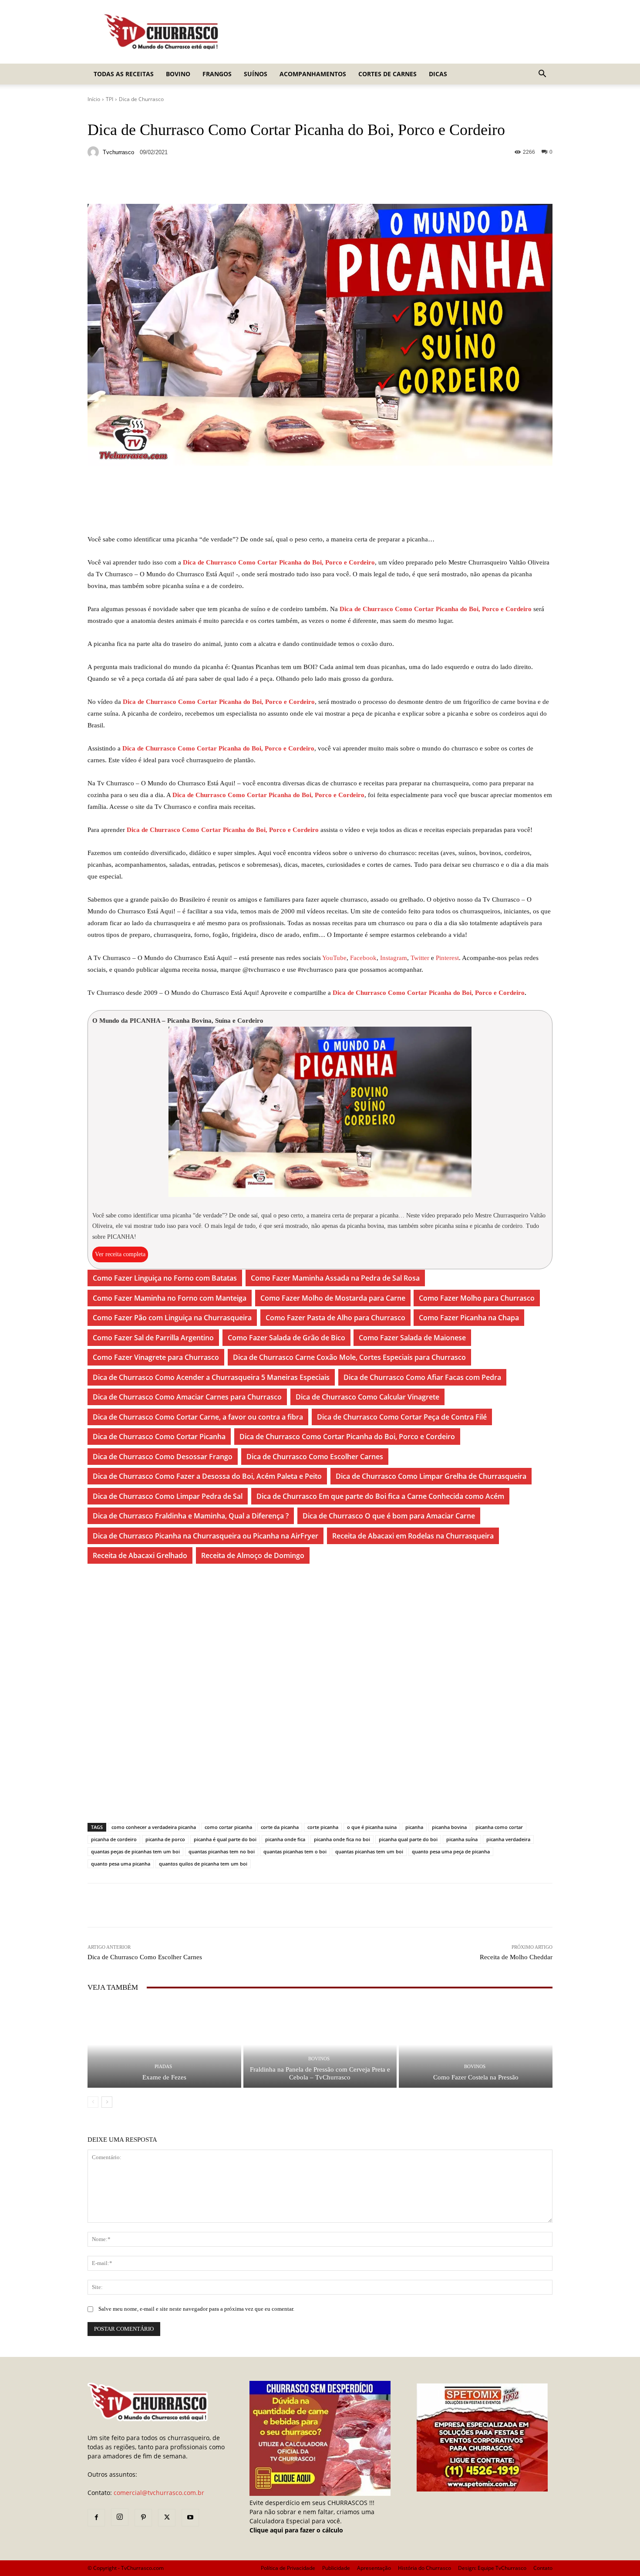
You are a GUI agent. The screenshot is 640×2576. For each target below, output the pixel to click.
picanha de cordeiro (114, 1839)
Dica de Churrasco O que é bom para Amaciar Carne (389, 1516)
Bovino (178, 74)
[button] (542, 75)
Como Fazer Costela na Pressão (476, 2077)
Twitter (421, 958)
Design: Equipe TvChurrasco (492, 2568)
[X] (167, 2518)
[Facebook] (96, 2518)
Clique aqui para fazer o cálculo (296, 2530)
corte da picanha (280, 1827)
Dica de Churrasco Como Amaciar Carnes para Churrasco (187, 1397)
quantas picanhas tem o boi (295, 1851)
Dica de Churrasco (141, 99)
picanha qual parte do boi (408, 1839)
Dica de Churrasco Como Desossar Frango (163, 1457)
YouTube (334, 958)
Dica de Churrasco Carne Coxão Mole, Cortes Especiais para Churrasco (349, 1357)
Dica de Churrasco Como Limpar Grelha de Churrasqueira (431, 1476)
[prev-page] (93, 2102)
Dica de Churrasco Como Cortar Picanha (159, 1437)
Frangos (217, 74)
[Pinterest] (143, 2518)
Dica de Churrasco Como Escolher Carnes (315, 1457)
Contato (543, 2568)
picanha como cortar (499, 1827)
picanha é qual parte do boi (225, 1839)
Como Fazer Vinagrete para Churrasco (156, 1357)
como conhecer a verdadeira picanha (154, 1827)
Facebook (363, 958)
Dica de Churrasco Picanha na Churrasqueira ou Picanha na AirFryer (205, 1536)
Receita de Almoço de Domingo (253, 1555)
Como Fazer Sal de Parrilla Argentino (153, 1338)
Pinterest (447, 958)
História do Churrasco (424, 2568)
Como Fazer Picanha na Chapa (469, 1318)
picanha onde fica (285, 1839)
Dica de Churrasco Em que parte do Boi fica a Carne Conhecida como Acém (380, 1496)
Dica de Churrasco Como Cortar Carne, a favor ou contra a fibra (198, 1417)
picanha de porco (165, 1839)
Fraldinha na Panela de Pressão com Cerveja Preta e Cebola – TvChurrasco (320, 2073)
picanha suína (462, 1839)
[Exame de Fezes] (164, 2044)
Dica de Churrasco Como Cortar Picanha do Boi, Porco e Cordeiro (279, 562)
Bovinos (319, 2059)
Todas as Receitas (124, 74)
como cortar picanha (228, 1827)
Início (94, 99)
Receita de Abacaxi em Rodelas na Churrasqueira (413, 1536)
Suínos (256, 74)
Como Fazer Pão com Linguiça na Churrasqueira (172, 1318)
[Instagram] (120, 2517)
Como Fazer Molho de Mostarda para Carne (333, 1298)
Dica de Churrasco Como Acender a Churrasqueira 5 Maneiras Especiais (211, 1377)
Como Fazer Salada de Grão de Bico (286, 1338)
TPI (109, 99)
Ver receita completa (120, 1254)
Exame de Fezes (164, 2077)
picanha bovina (449, 1827)
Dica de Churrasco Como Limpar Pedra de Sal (168, 1496)
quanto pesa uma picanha (121, 1864)
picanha (414, 1827)
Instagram (394, 958)
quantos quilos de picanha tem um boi (203, 1864)
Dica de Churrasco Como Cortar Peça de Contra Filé (402, 1417)
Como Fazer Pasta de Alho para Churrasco (335, 1318)
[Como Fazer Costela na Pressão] (476, 2044)
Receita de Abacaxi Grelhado (140, 1555)
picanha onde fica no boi (342, 1839)
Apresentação (374, 2568)
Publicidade (336, 2568)
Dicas (438, 74)
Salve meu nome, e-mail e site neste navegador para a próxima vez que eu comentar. (196, 2309)
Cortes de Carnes (387, 74)
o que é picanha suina (372, 1827)
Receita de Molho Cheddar (516, 1957)
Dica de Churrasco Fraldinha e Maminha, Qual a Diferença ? (191, 1516)
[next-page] (107, 2102)
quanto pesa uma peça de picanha (451, 1851)
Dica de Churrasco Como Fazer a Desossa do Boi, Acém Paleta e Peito (207, 1476)
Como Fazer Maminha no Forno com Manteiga (170, 1298)
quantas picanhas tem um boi (369, 1851)
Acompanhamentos (313, 74)
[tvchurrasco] (94, 152)
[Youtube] (190, 2518)
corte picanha (323, 1827)
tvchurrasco (118, 152)
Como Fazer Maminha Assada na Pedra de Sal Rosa (335, 1278)
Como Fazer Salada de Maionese (412, 1338)
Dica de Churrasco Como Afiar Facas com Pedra (422, 1377)
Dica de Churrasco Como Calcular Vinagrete (367, 1397)
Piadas (163, 2067)
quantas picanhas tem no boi (222, 1851)
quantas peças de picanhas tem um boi (135, 1851)
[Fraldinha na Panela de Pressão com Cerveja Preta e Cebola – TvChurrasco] (320, 2044)
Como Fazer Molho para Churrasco (477, 1298)
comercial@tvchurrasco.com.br (159, 2493)
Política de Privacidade (288, 2568)
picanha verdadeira (508, 1839)
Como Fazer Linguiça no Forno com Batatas (165, 1278)
